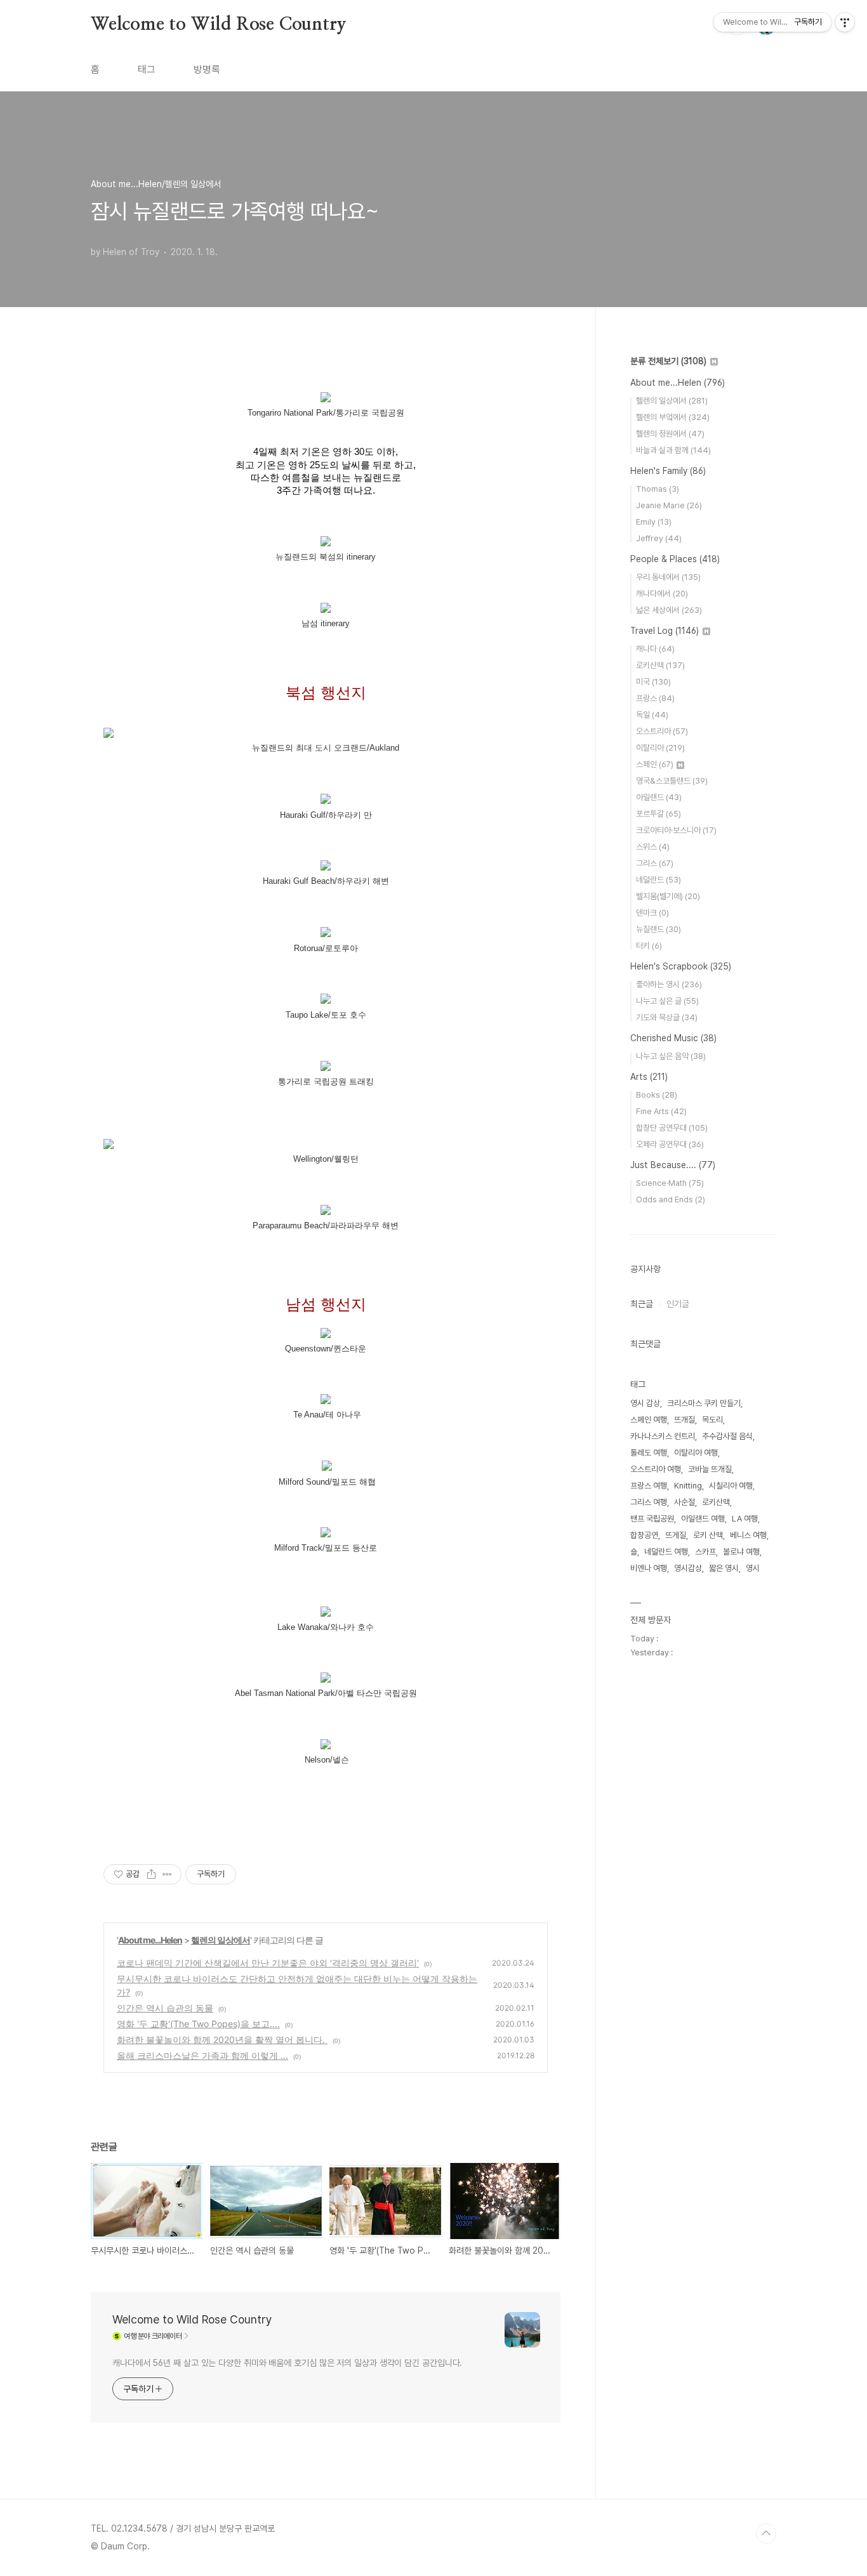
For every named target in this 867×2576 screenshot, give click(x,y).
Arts (649, 1077)
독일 (652, 715)
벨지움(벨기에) (668, 896)
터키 (649, 946)
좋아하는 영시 (669, 984)
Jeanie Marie (669, 505)
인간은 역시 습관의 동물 (165, 2008)
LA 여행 (745, 1519)
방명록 (207, 69)
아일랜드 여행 (703, 1519)
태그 (147, 69)
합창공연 (644, 1535)
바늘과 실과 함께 (673, 450)
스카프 (705, 1552)
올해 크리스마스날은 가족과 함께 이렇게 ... (202, 2055)
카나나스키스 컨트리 (663, 1436)
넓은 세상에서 (669, 610)
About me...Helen (150, 1940)
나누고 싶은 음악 (671, 1056)
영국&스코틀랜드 (672, 781)
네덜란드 (659, 880)
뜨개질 (685, 1420)
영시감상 (688, 1568)
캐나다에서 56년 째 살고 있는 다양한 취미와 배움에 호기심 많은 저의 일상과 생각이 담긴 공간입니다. (287, 2363)
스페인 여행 (649, 1420)
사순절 (685, 1502)
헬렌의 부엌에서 (673, 417)
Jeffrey (659, 538)
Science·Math (670, 1183)
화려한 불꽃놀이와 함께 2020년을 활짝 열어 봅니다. (222, 2040)
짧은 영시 (724, 1568)
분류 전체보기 (668, 361)
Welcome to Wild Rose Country (218, 25)
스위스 (653, 847)
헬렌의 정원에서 (670, 434)
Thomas (658, 489)
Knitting (688, 1486)
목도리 (712, 1420)
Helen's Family (668, 471)
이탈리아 (660, 748)
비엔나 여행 (649, 1568)
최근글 (642, 1304)
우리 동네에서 (668, 577)
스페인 (655, 764)
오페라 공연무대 (670, 1144)
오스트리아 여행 (656, 1469)
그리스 (655, 863)
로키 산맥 (708, 1535)
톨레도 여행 (649, 1453)
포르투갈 (659, 814)
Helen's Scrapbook (681, 966)
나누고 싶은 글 (667, 1001)
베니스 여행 (748, 1535)
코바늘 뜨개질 (710, 1469)
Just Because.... (673, 1165)
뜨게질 (676, 1535)
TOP (766, 2533)
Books (657, 1095)
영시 (753, 1568)
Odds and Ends (671, 1199)
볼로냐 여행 (741, 1552)
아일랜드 (659, 797)
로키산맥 (660, 665)
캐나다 (655, 649)
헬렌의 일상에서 (221, 1940)
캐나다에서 (662, 594)
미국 (653, 682)
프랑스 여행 (649, 1486)
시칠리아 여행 (731, 1486)
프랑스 (655, 698)
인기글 (678, 1304)
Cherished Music (673, 1038)
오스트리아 (662, 731)
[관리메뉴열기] (845, 22)
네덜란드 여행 (666, 1552)
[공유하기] (151, 1874)
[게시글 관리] (167, 1874)
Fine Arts (661, 1111)
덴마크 (652, 913)
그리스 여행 (649, 1502)
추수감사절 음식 (727, 1436)
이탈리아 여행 (696, 1453)
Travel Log (665, 631)
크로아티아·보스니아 (676, 830)
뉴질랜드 (659, 929)
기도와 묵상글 (667, 1017)
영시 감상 (645, 1403)
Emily (654, 522)
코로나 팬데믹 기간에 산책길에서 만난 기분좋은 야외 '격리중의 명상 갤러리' (268, 1963)
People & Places (675, 559)
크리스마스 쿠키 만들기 (704, 1403)
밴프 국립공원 (652, 1519)
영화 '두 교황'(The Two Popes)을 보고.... (198, 2024)
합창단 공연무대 (672, 1128)
